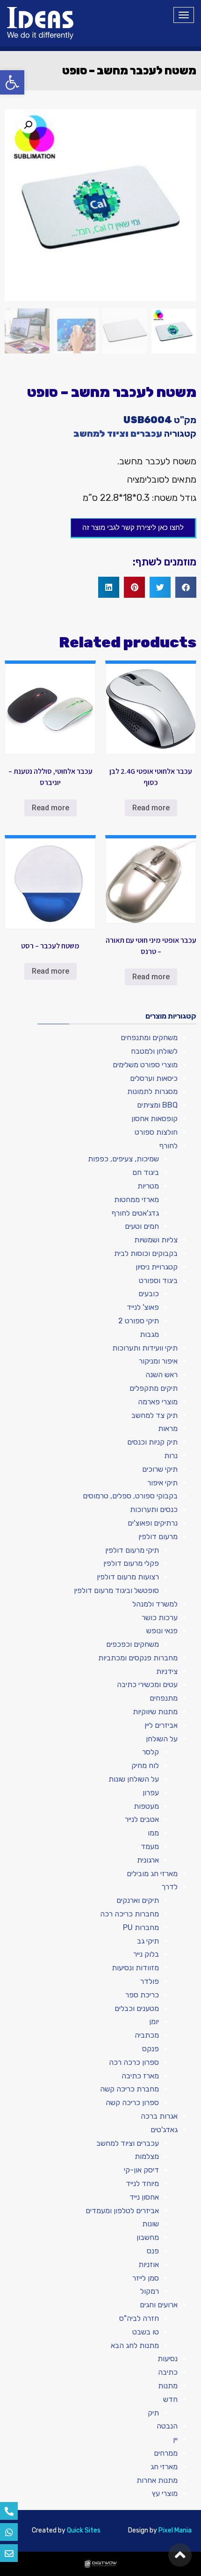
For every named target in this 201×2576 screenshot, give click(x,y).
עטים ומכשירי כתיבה (147, 1684)
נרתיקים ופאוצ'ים (153, 1523)
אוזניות (149, 2264)
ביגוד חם (146, 1172)
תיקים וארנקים (138, 1900)
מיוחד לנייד (142, 2183)
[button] (12, 82)
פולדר (150, 1981)
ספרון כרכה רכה (134, 2062)
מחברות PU (141, 1927)
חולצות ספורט (156, 1132)
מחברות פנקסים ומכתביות (138, 1658)
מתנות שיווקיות (155, 1712)
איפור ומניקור (158, 1361)
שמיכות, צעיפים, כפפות (123, 1159)
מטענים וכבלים (137, 2008)
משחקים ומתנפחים (149, 1038)
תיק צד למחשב (154, 1415)
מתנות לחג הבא (135, 2345)
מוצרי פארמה (158, 1402)
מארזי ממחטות (136, 1200)
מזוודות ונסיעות (135, 1968)
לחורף (169, 1146)
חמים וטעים (142, 1226)
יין (175, 2440)
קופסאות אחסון (154, 1119)
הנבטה (167, 2426)
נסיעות (168, 2359)
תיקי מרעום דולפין (132, 1550)
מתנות (168, 2386)
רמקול (150, 2291)
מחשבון (148, 2237)
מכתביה (147, 2035)
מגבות (149, 1334)
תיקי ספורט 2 (139, 1321)
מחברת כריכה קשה (129, 2089)
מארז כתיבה (140, 2076)
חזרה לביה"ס (139, 2318)
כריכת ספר (142, 1995)
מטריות (148, 1186)
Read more (151, 808)
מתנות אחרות (157, 2480)
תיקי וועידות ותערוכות (145, 1348)
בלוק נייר (146, 1954)
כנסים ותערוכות (154, 1509)
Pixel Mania (175, 2530)
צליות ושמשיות (156, 1240)
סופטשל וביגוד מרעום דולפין (116, 1590)
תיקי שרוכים (160, 1469)
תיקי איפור (162, 1483)
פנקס (151, 2049)
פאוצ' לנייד (143, 1307)
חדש (170, 2399)
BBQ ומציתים (157, 1105)
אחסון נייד (144, 2197)
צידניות (167, 1671)
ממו (153, 1833)
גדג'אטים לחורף (135, 1213)
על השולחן (162, 1739)
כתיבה (168, 2372)
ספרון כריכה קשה (132, 2103)
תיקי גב (148, 1941)
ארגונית (148, 1860)
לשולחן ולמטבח (154, 1051)
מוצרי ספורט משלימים (145, 1065)
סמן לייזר (146, 2278)
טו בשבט (146, 2332)
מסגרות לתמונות (152, 1091)
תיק (153, 2413)
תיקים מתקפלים (154, 1388)
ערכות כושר (160, 1618)
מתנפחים (164, 1698)
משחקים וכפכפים (133, 1644)
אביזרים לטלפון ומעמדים (122, 2211)
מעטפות (146, 1806)
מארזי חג (164, 2467)
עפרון (151, 1793)
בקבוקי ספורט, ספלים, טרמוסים (130, 1496)
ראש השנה (162, 1375)
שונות (151, 2224)
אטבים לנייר (142, 1819)
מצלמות (147, 2156)
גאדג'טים (164, 2130)
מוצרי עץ (165, 2493)
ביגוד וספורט (158, 1281)
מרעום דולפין (158, 1537)
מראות (168, 1428)
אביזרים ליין (161, 1725)
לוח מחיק (145, 1765)
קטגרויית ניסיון (157, 1267)
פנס (153, 2251)
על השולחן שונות (134, 1779)
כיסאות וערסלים (154, 1078)
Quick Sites (84, 2530)
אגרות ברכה (159, 2116)
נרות (171, 1456)
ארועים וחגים (159, 2305)
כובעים (149, 1294)
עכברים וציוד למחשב (118, 433)
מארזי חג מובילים (152, 1874)
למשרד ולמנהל (155, 1604)
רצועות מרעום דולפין (128, 1577)
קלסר (151, 1752)
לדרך (169, 1887)
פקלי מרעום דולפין (131, 1563)
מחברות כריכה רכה (129, 1914)
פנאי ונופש (162, 1631)
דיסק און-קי (141, 2170)
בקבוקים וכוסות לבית (146, 1253)
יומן (154, 2022)
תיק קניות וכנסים (152, 1442)
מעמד (150, 1846)
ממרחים (166, 2453)
